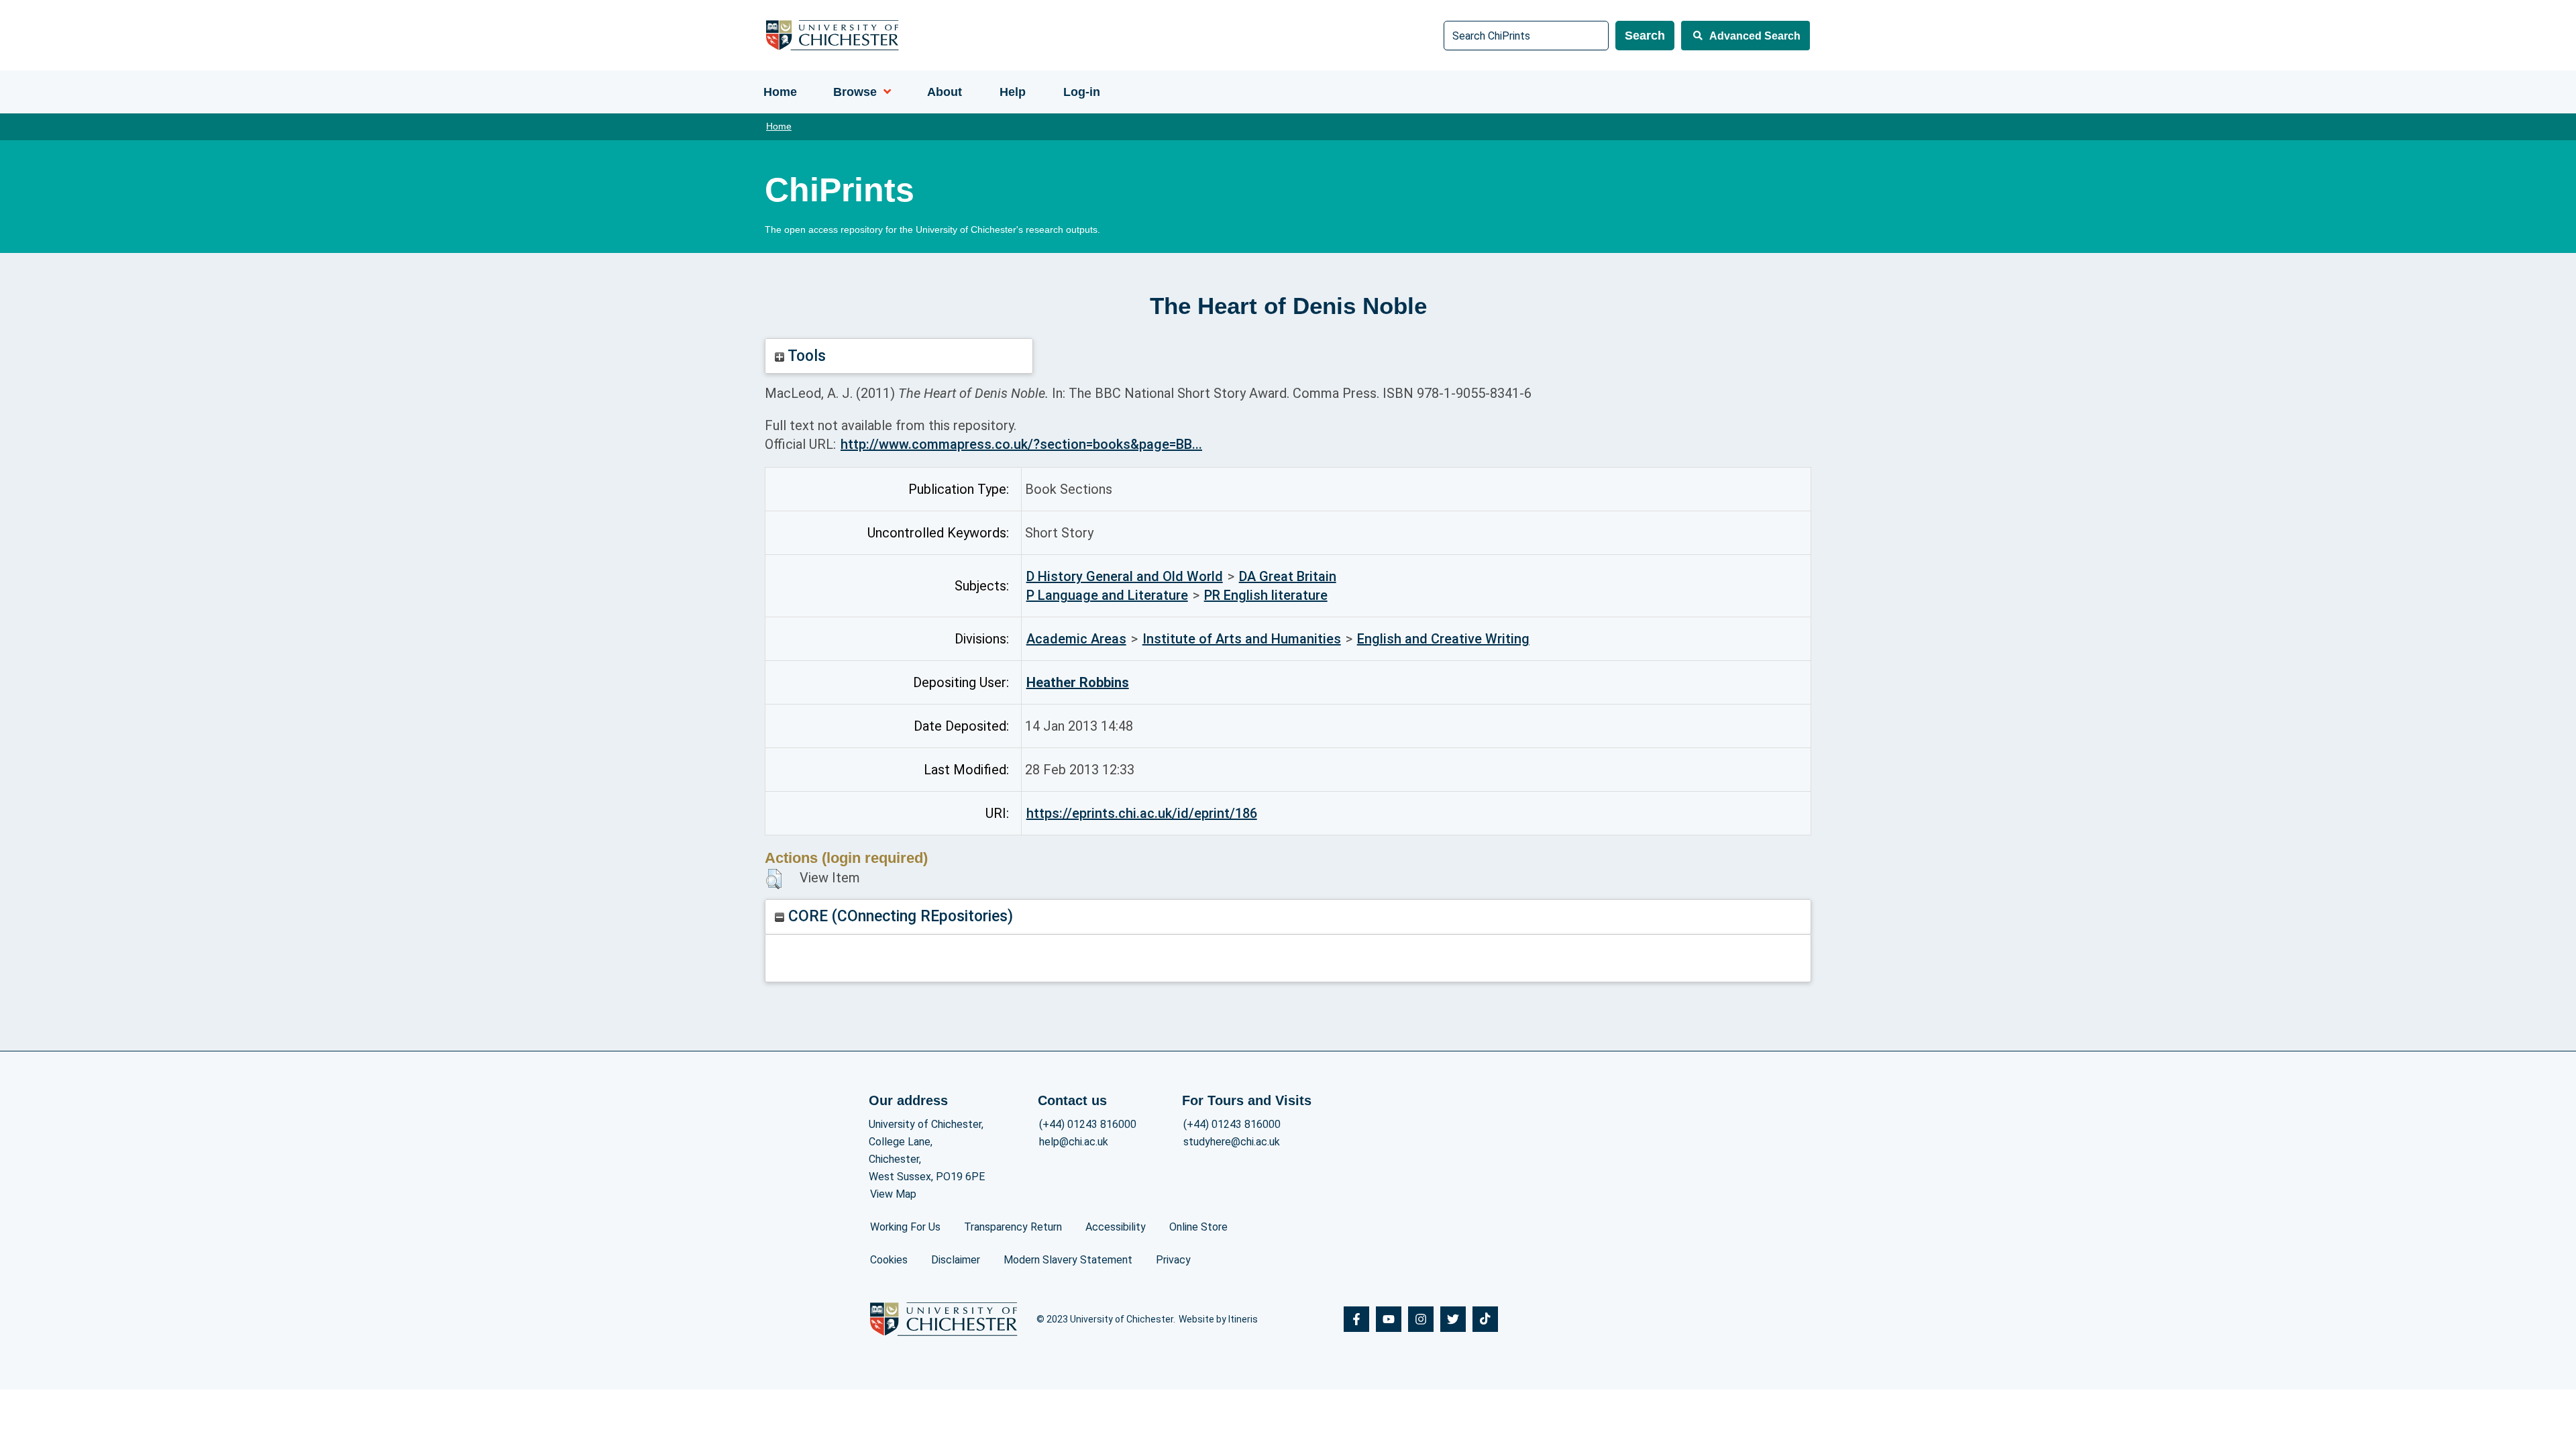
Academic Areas (1076, 639)
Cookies (889, 1260)
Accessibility (1116, 1227)
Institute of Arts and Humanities (1242, 639)
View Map (893, 1194)
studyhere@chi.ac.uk (1232, 1142)
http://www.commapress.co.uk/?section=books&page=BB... (1021, 444)
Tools (805, 356)
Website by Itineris (1218, 1319)
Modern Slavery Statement (1068, 1260)
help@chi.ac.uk (1074, 1142)
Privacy (1173, 1260)
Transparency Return (1013, 1227)
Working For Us (905, 1227)
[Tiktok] (1485, 1319)
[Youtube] (1389, 1319)
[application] (884, 92)
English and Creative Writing (1443, 639)
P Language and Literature (1107, 595)
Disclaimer (956, 1260)
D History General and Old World (1125, 576)
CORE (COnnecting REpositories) (899, 916)
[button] (774, 879)
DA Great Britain (1288, 576)
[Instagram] (1421, 1319)
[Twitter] (1453, 1319)
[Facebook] (1356, 1319)
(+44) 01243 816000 (1088, 1124)
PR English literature (1266, 595)
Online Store (1198, 1227)
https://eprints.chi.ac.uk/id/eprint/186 (1142, 813)
